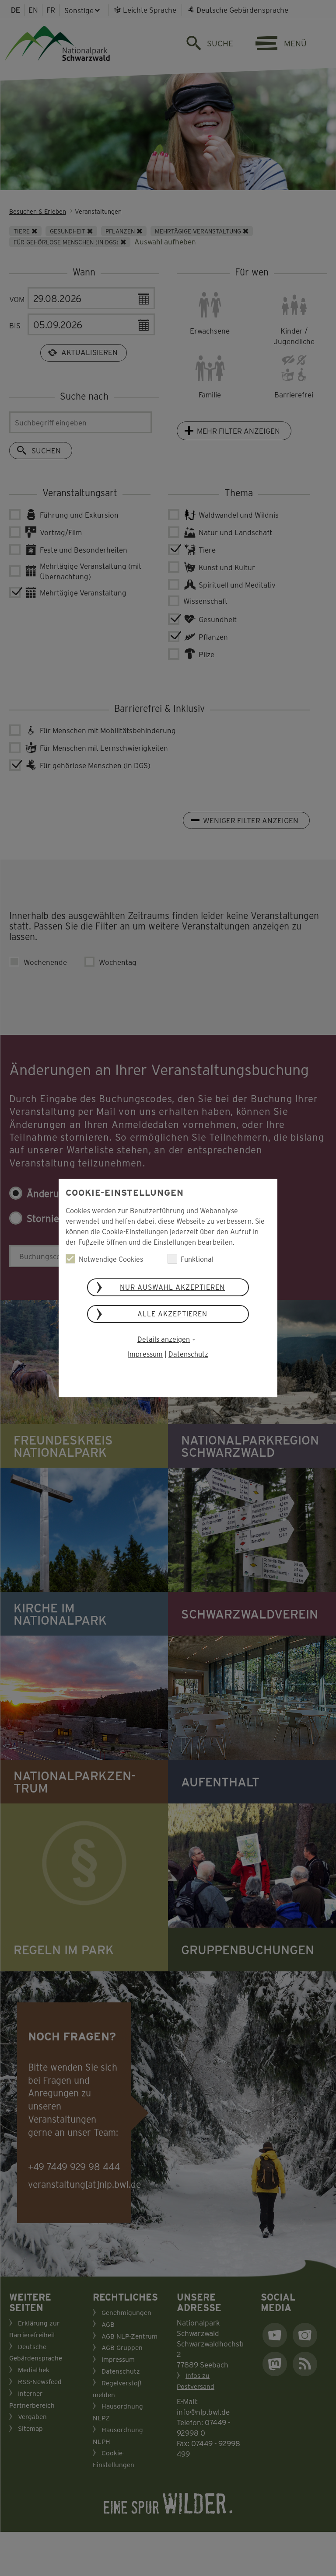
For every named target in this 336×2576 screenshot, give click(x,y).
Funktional (197, 1259)
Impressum (145, 1354)
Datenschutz (188, 1354)
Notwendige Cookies (111, 1259)
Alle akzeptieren (172, 1314)
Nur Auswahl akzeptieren (172, 1287)
